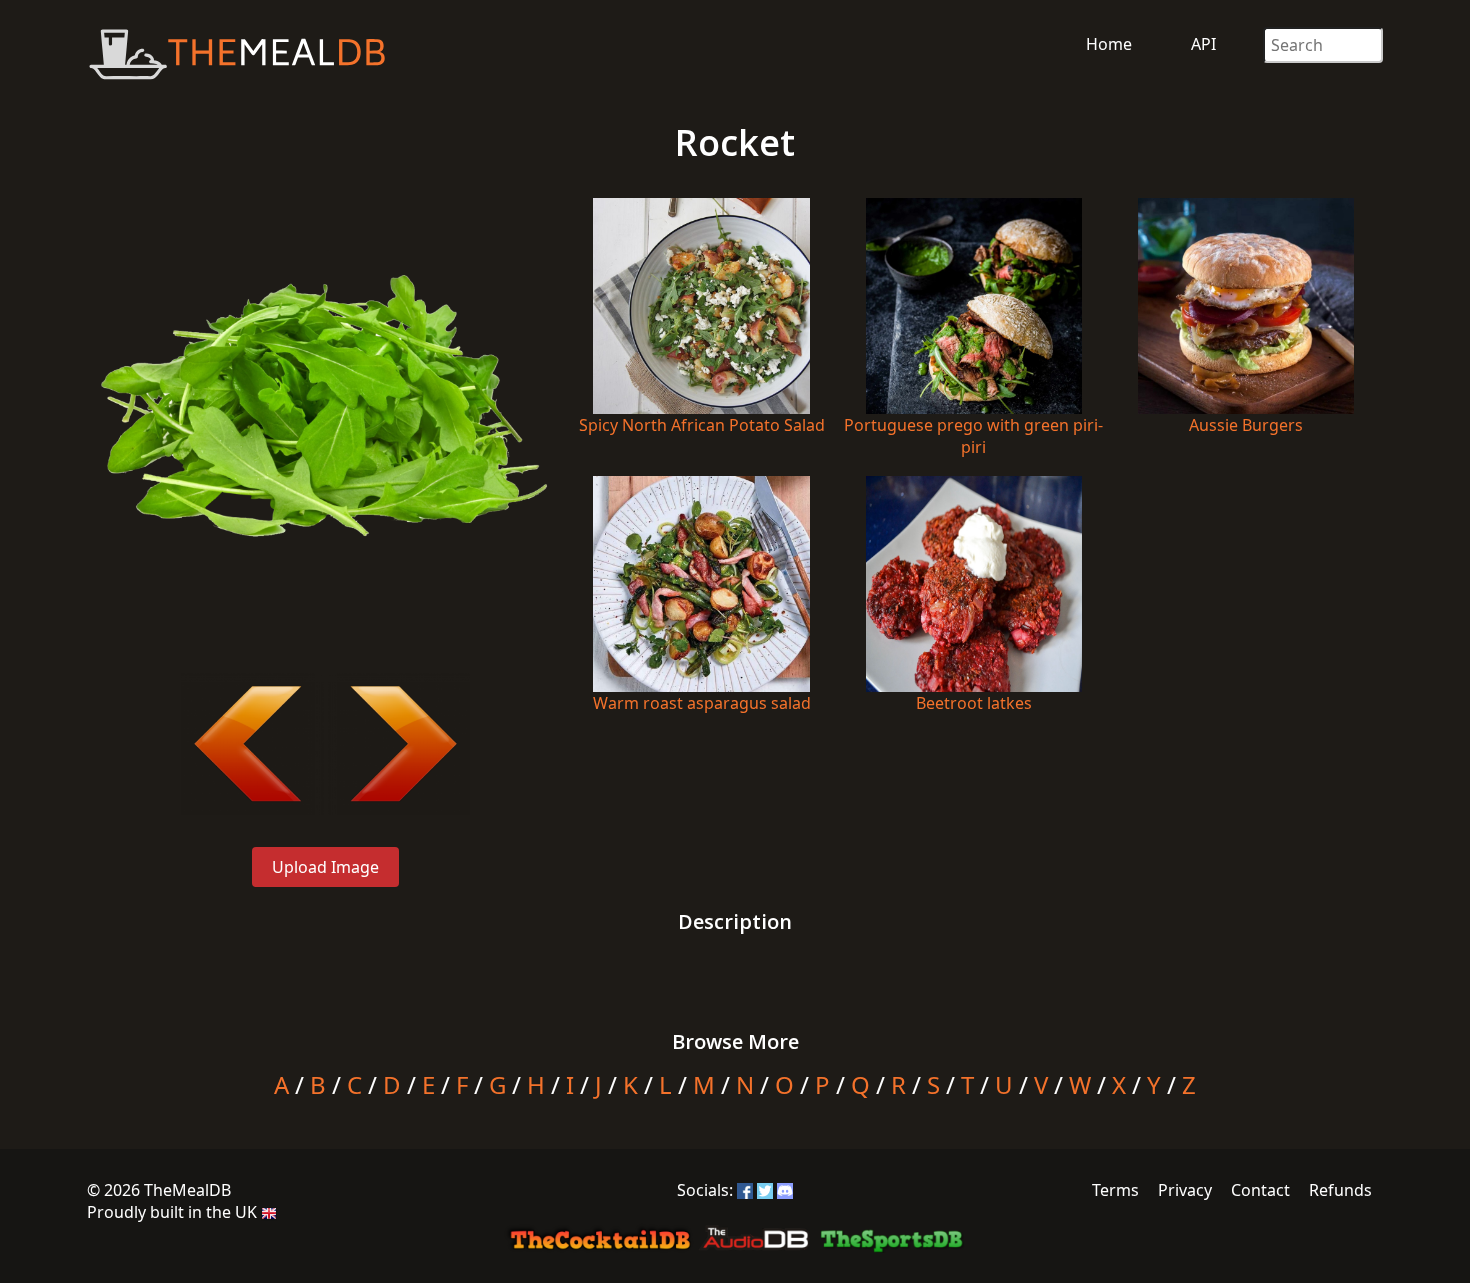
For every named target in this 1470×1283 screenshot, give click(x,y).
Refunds (1340, 1190)
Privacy (1185, 1190)
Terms (1115, 1190)
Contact (1260, 1190)
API (1203, 44)
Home (1109, 44)
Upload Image (325, 867)
